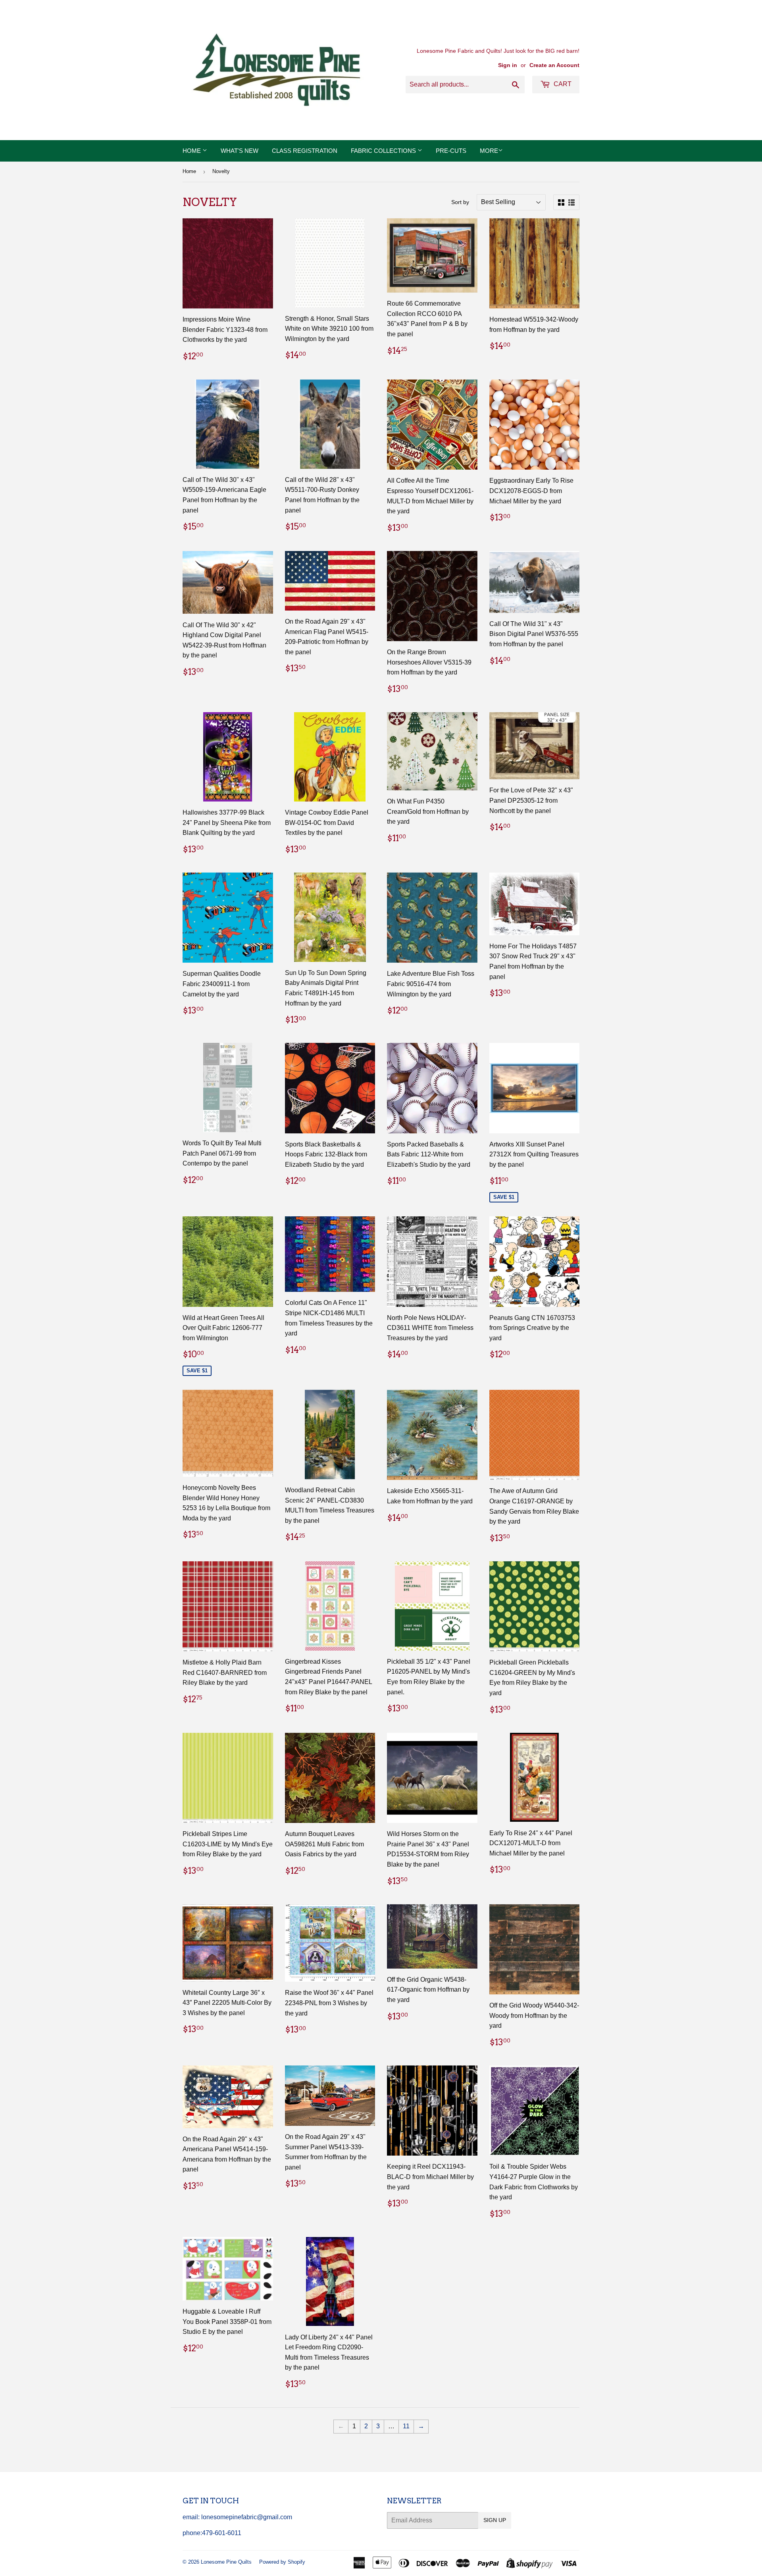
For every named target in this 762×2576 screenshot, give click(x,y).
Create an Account (554, 65)
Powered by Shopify (282, 2562)
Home (192, 151)
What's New (240, 151)
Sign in (508, 65)
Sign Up (495, 2520)
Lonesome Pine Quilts (226, 2562)
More (489, 151)
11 (406, 2426)
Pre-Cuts (451, 151)
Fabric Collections (384, 151)
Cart (562, 84)
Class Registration (305, 151)
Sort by (460, 202)
